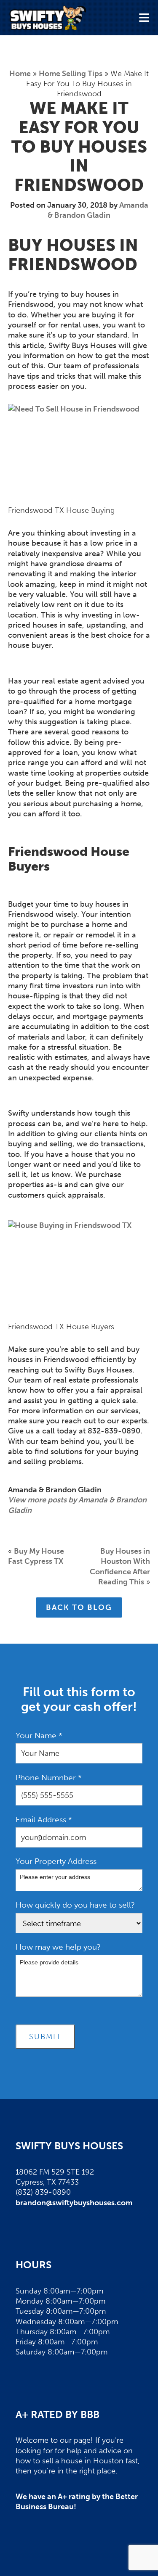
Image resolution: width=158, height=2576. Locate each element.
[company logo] (48, 18)
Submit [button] (45, 2037)
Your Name (39, 1735)
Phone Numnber (49, 1778)
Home (20, 74)
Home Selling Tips (71, 74)
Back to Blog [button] (79, 1607)
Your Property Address (56, 1861)
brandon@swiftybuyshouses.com (74, 2203)
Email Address (44, 1820)
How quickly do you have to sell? (75, 1905)
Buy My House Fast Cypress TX (36, 1556)
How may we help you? (58, 1947)
